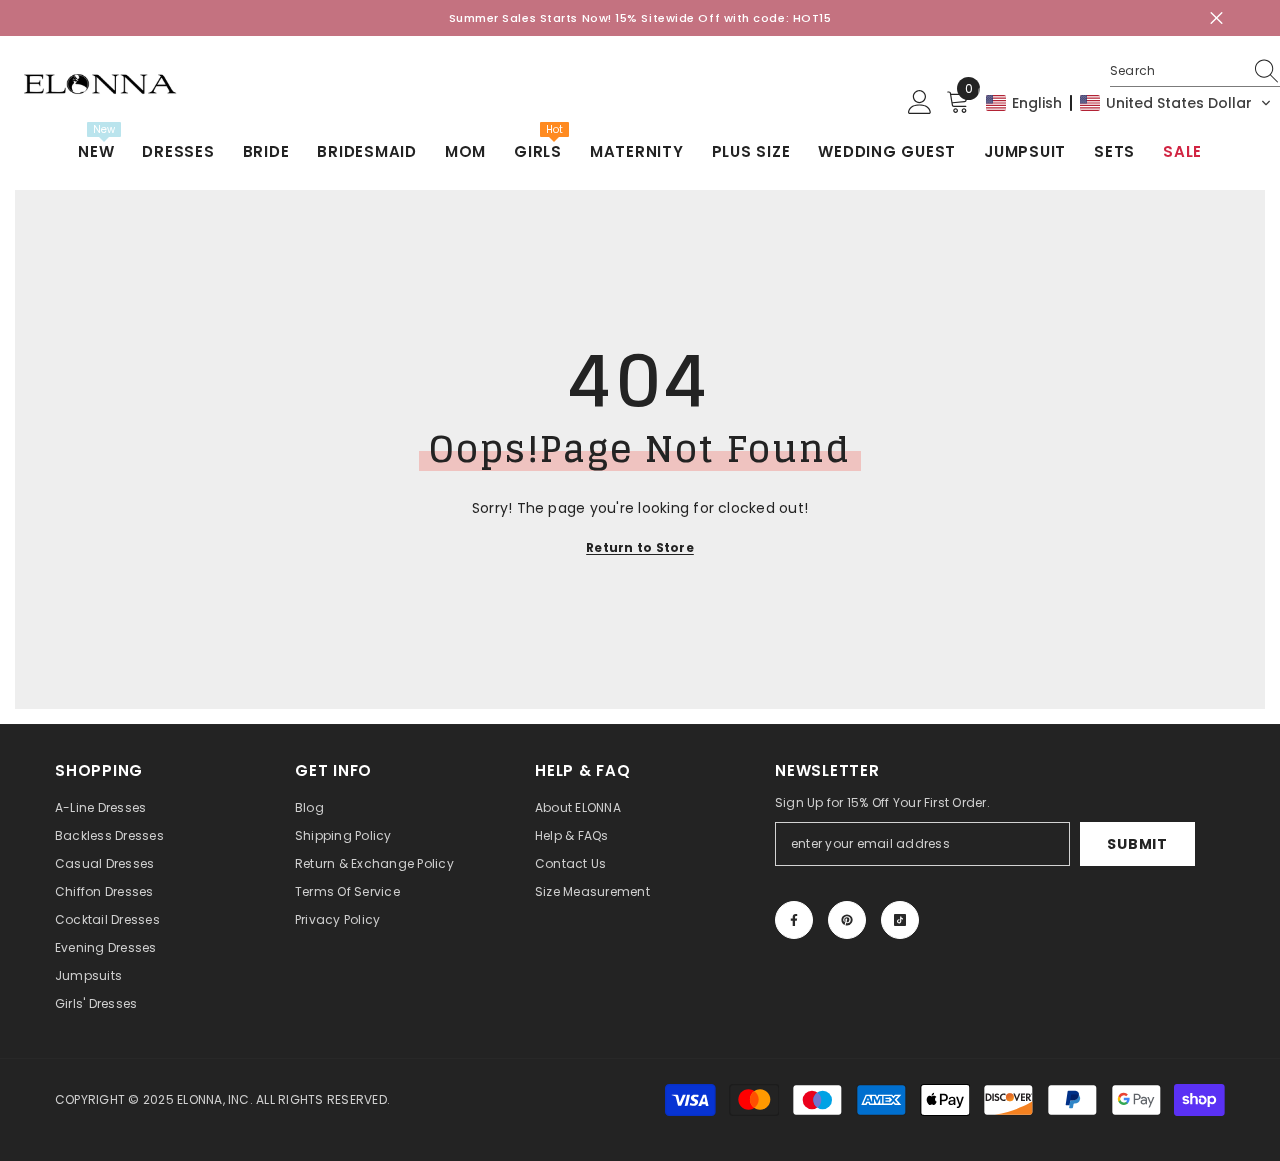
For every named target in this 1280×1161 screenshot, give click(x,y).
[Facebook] (794, 920)
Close (1216, 18)
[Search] (1195, 71)
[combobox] (1176, 71)
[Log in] (920, 103)
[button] (1129, 103)
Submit (1137, 844)
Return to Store (640, 547)
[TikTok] (900, 920)
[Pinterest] (847, 920)
